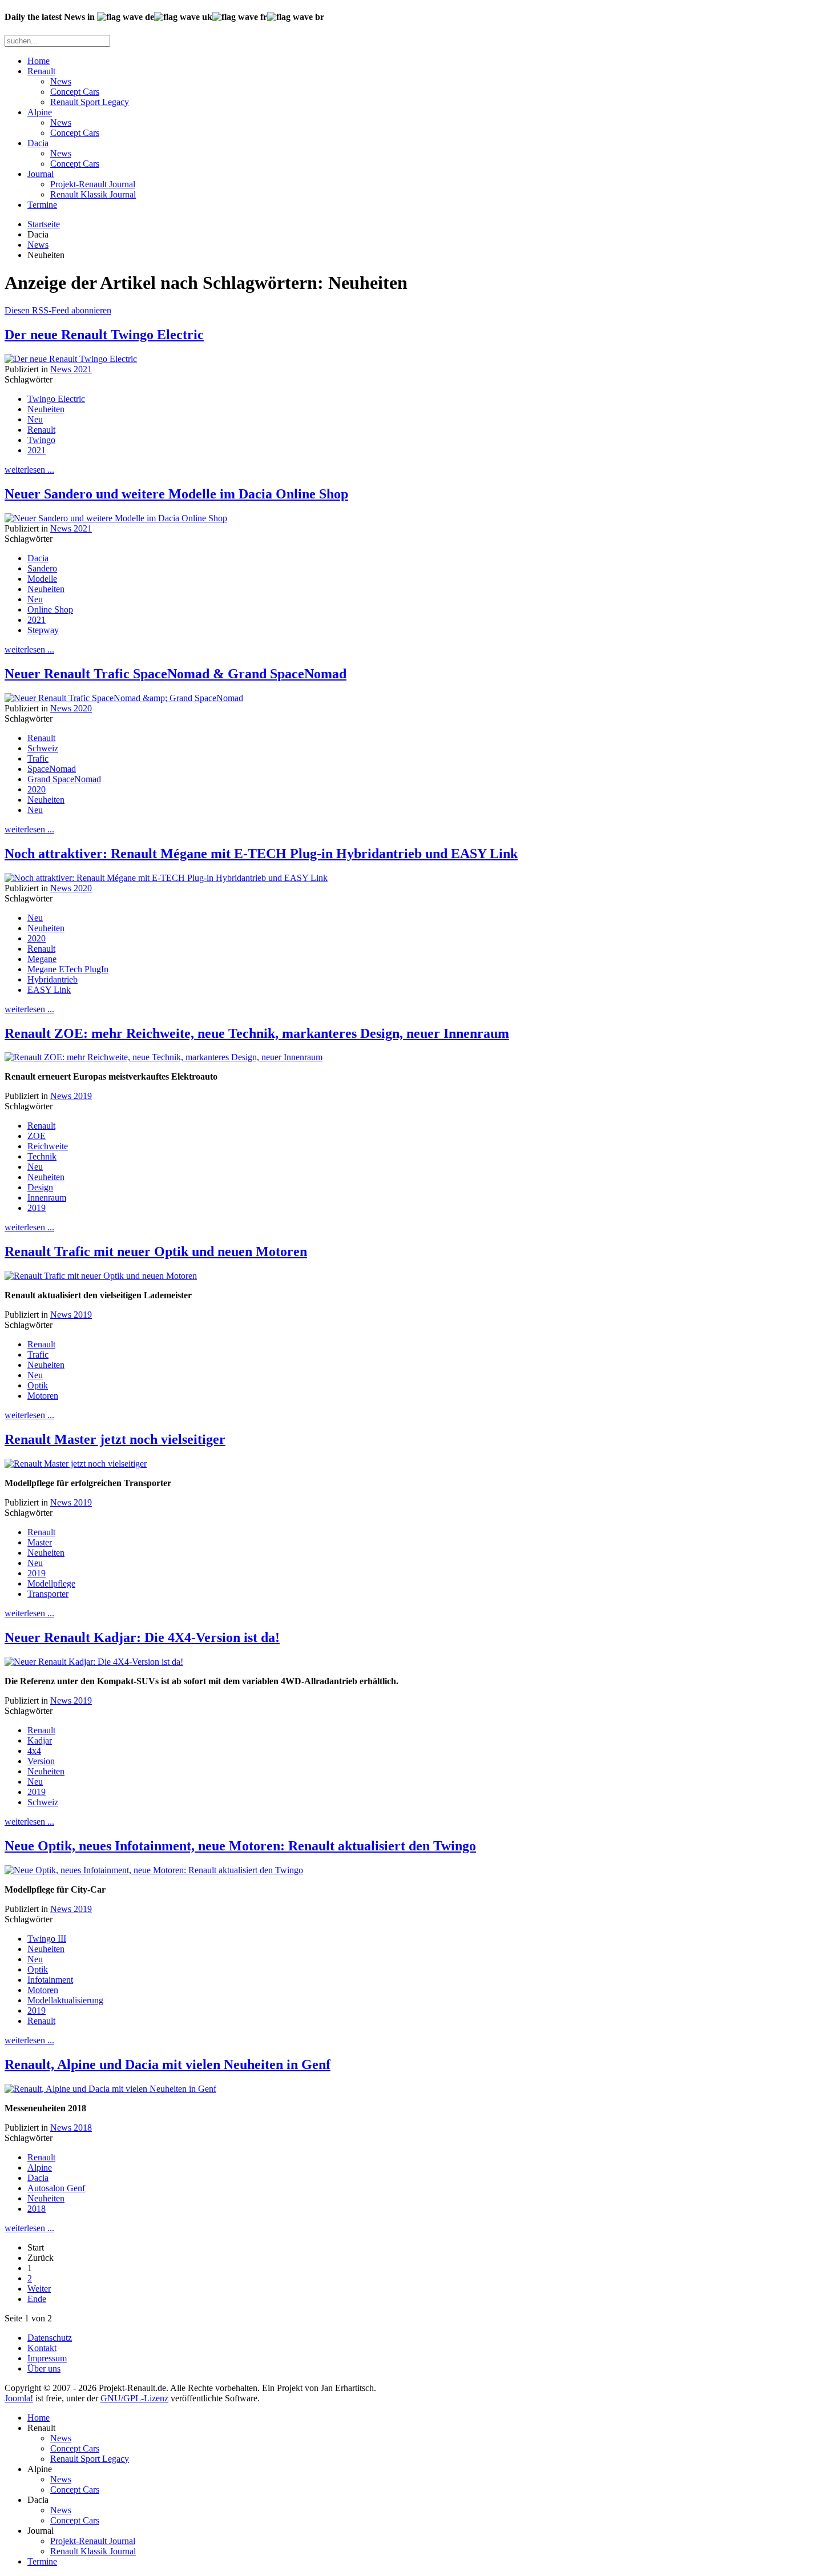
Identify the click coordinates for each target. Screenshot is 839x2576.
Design (40, 1187)
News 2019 (71, 1096)
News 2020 (71, 708)
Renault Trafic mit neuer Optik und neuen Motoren (156, 1251)
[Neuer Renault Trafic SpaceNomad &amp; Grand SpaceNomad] (124, 698)
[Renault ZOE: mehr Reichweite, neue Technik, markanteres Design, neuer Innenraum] (164, 1057)
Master (40, 1542)
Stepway (43, 630)
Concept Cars (75, 92)
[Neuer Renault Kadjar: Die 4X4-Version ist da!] (94, 1662)
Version (41, 1761)
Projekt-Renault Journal (93, 184)
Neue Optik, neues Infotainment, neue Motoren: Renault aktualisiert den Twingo (240, 1846)
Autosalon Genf (56, 2188)
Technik (42, 1156)
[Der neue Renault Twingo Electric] (71, 359)
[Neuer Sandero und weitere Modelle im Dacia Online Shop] (116, 518)
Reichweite (48, 1146)
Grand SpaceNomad (64, 779)
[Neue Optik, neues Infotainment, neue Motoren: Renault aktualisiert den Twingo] (154, 1870)
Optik (38, 1385)
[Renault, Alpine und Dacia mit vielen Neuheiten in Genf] (110, 2089)
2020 (37, 789)
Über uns (44, 2368)
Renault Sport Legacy (90, 102)
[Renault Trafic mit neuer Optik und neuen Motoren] (101, 1276)
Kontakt (42, 2348)
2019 (37, 1208)
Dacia (38, 143)
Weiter (39, 2289)
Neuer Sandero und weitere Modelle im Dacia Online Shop (176, 494)
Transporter (48, 1594)
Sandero (42, 568)
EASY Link (49, 990)
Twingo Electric (56, 399)
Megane (42, 959)
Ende (37, 2299)
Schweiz (43, 748)
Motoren (43, 1396)
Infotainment (50, 1980)
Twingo (41, 440)
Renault (41, 71)
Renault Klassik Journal (93, 194)
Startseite (44, 224)
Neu (35, 419)
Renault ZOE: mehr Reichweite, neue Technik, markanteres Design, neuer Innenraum (257, 1033)
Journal (41, 174)
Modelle (42, 579)
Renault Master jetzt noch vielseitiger (115, 1439)
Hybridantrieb (53, 979)
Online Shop (50, 609)
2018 (37, 2209)
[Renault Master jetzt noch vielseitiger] (76, 1464)
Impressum (47, 2358)
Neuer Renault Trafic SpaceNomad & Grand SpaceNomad (176, 674)
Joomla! (19, 2398)
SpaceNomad (52, 769)
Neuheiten (46, 409)
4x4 (34, 1751)
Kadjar (40, 1740)
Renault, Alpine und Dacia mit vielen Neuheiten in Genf (168, 2064)
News (61, 81)
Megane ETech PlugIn (68, 969)
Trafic (38, 758)
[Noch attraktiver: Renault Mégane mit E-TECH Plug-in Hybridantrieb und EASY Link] (166, 878)
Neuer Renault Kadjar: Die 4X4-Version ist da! (142, 1637)
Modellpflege (51, 1583)
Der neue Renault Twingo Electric (104, 335)
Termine (42, 205)
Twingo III (47, 1939)
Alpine (40, 112)
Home (39, 61)
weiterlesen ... (29, 470)
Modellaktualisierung (65, 2000)
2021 (37, 450)
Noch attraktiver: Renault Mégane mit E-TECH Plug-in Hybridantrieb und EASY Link (261, 854)
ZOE (37, 1136)
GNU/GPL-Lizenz (134, 2398)
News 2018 (71, 2128)
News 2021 (71, 369)
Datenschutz (50, 2338)
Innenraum (47, 1198)
